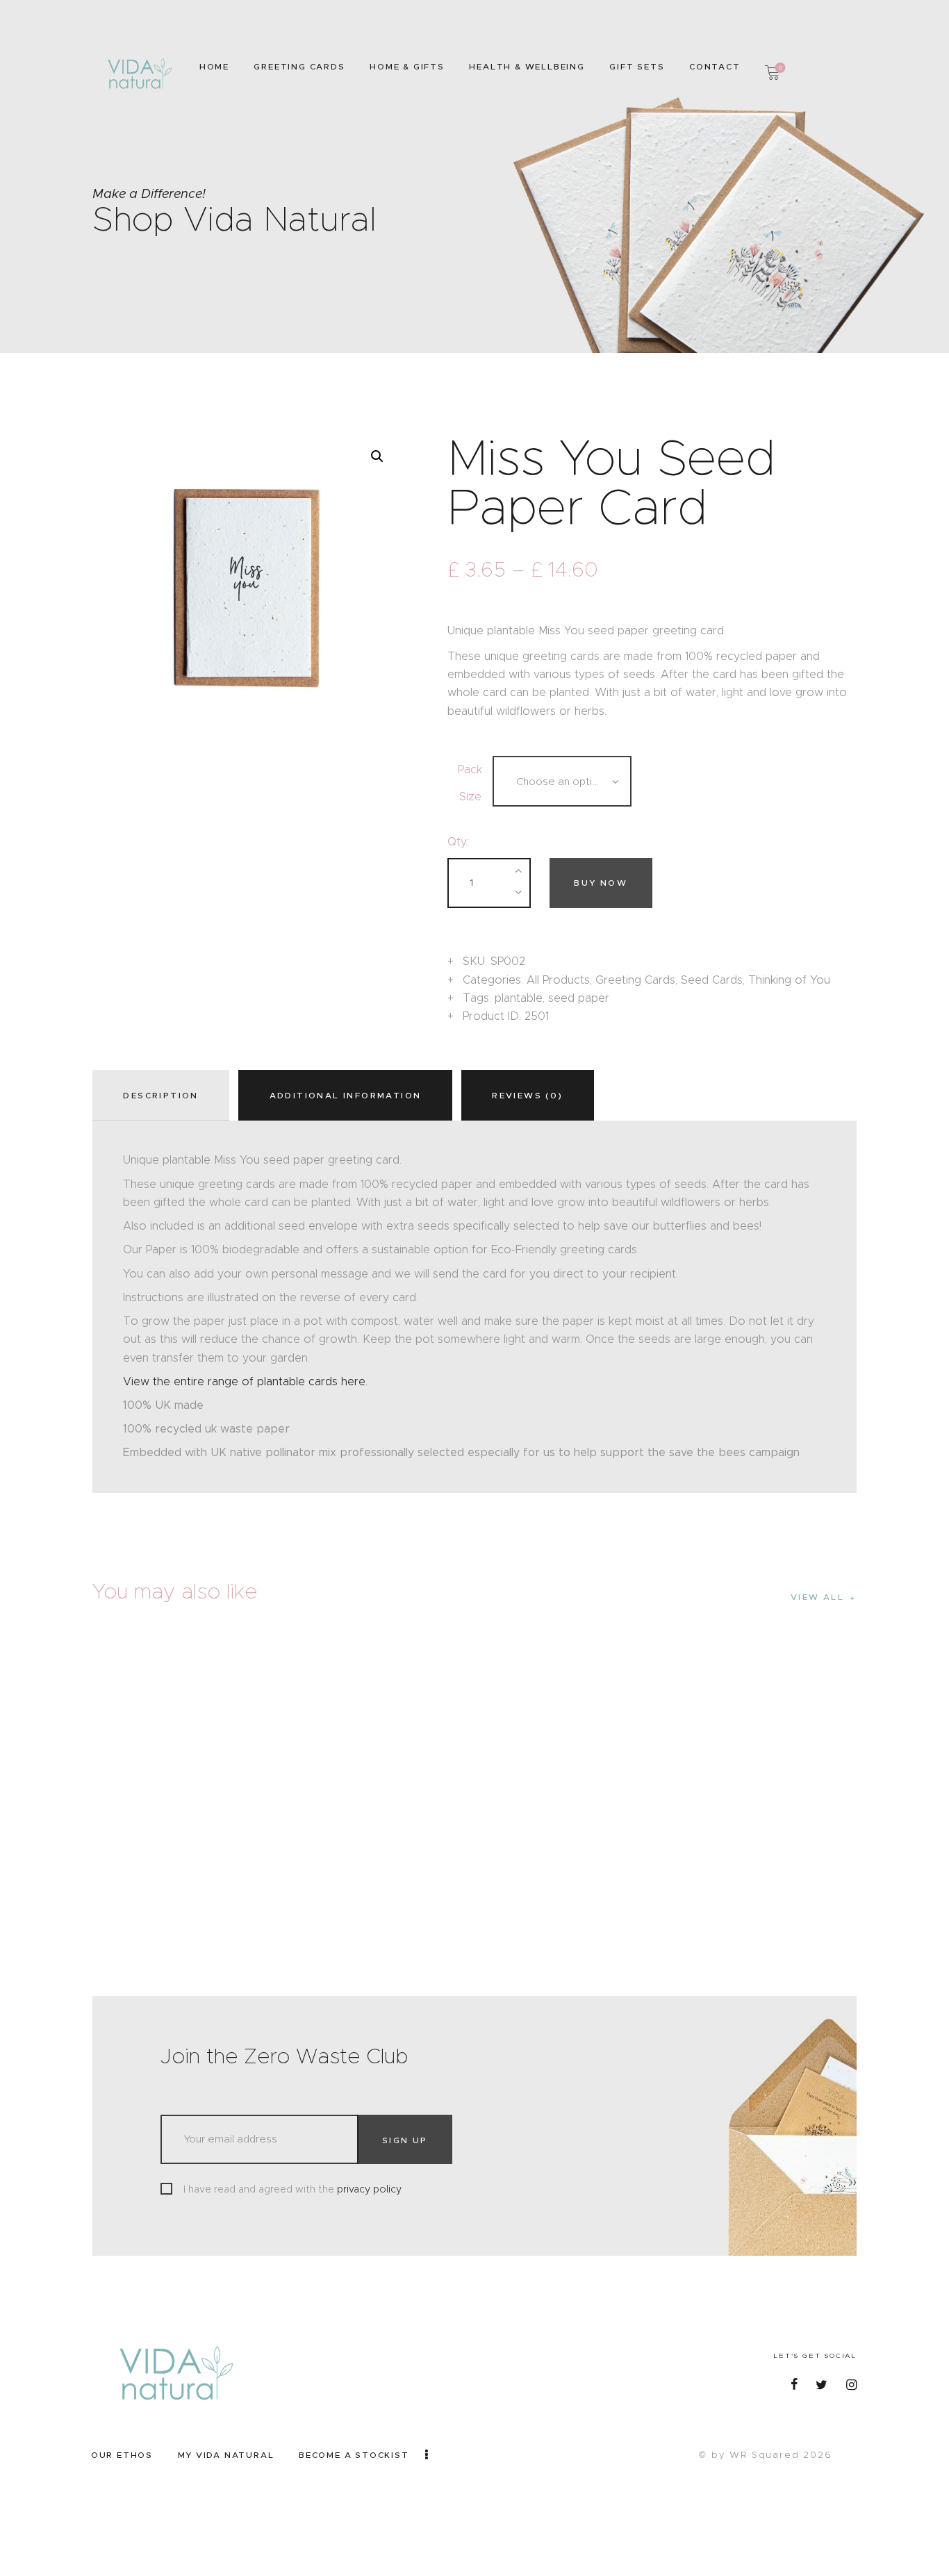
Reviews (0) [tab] (527, 1095)
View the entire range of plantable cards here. (245, 1381)
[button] (377, 456)
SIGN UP (405, 2140)
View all (817, 1597)
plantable (519, 998)
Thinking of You (789, 980)
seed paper (579, 998)
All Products (558, 980)
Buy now (601, 883)
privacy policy (369, 2189)
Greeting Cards (635, 980)
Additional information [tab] (346, 1095)
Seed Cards (712, 980)
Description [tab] (160, 1095)
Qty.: (459, 842)
